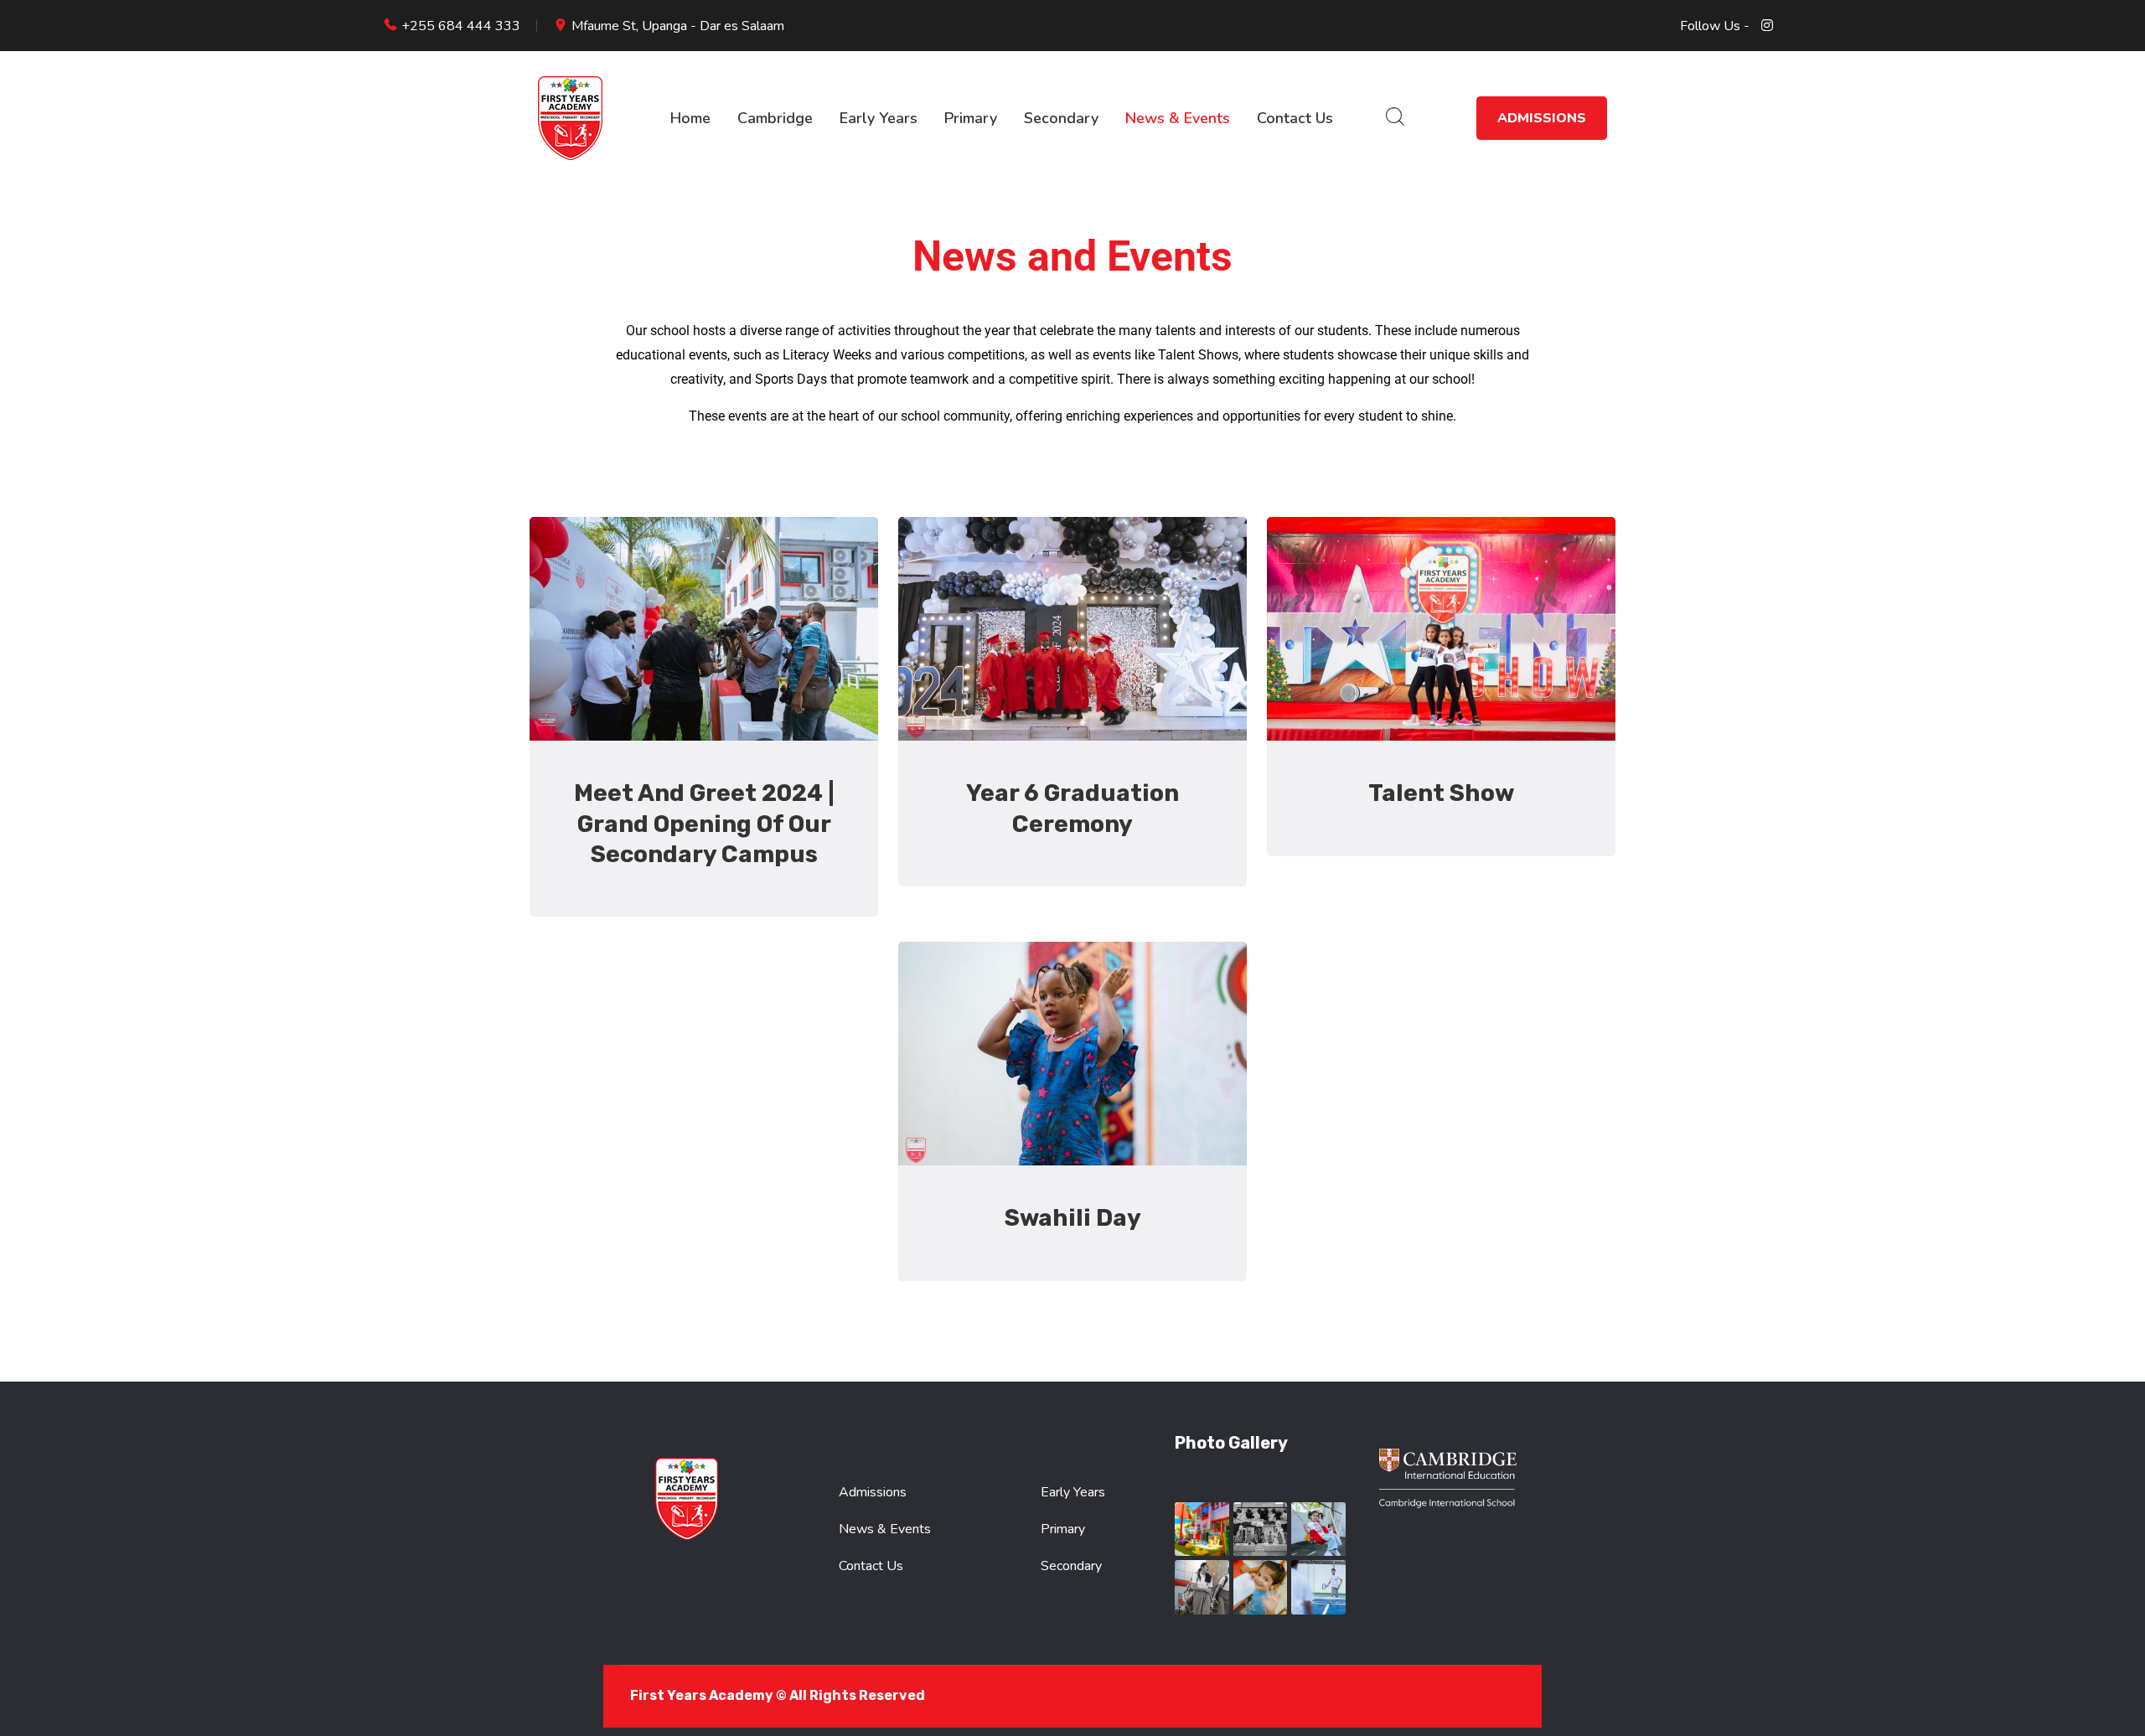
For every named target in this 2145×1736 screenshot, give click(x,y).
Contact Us (1295, 118)
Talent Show (1441, 793)
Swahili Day (1073, 1218)
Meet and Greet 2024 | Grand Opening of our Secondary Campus (704, 824)
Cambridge (775, 118)
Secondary (1061, 118)
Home (690, 118)
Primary (971, 118)
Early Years (879, 118)
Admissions (1542, 118)
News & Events (1178, 118)
